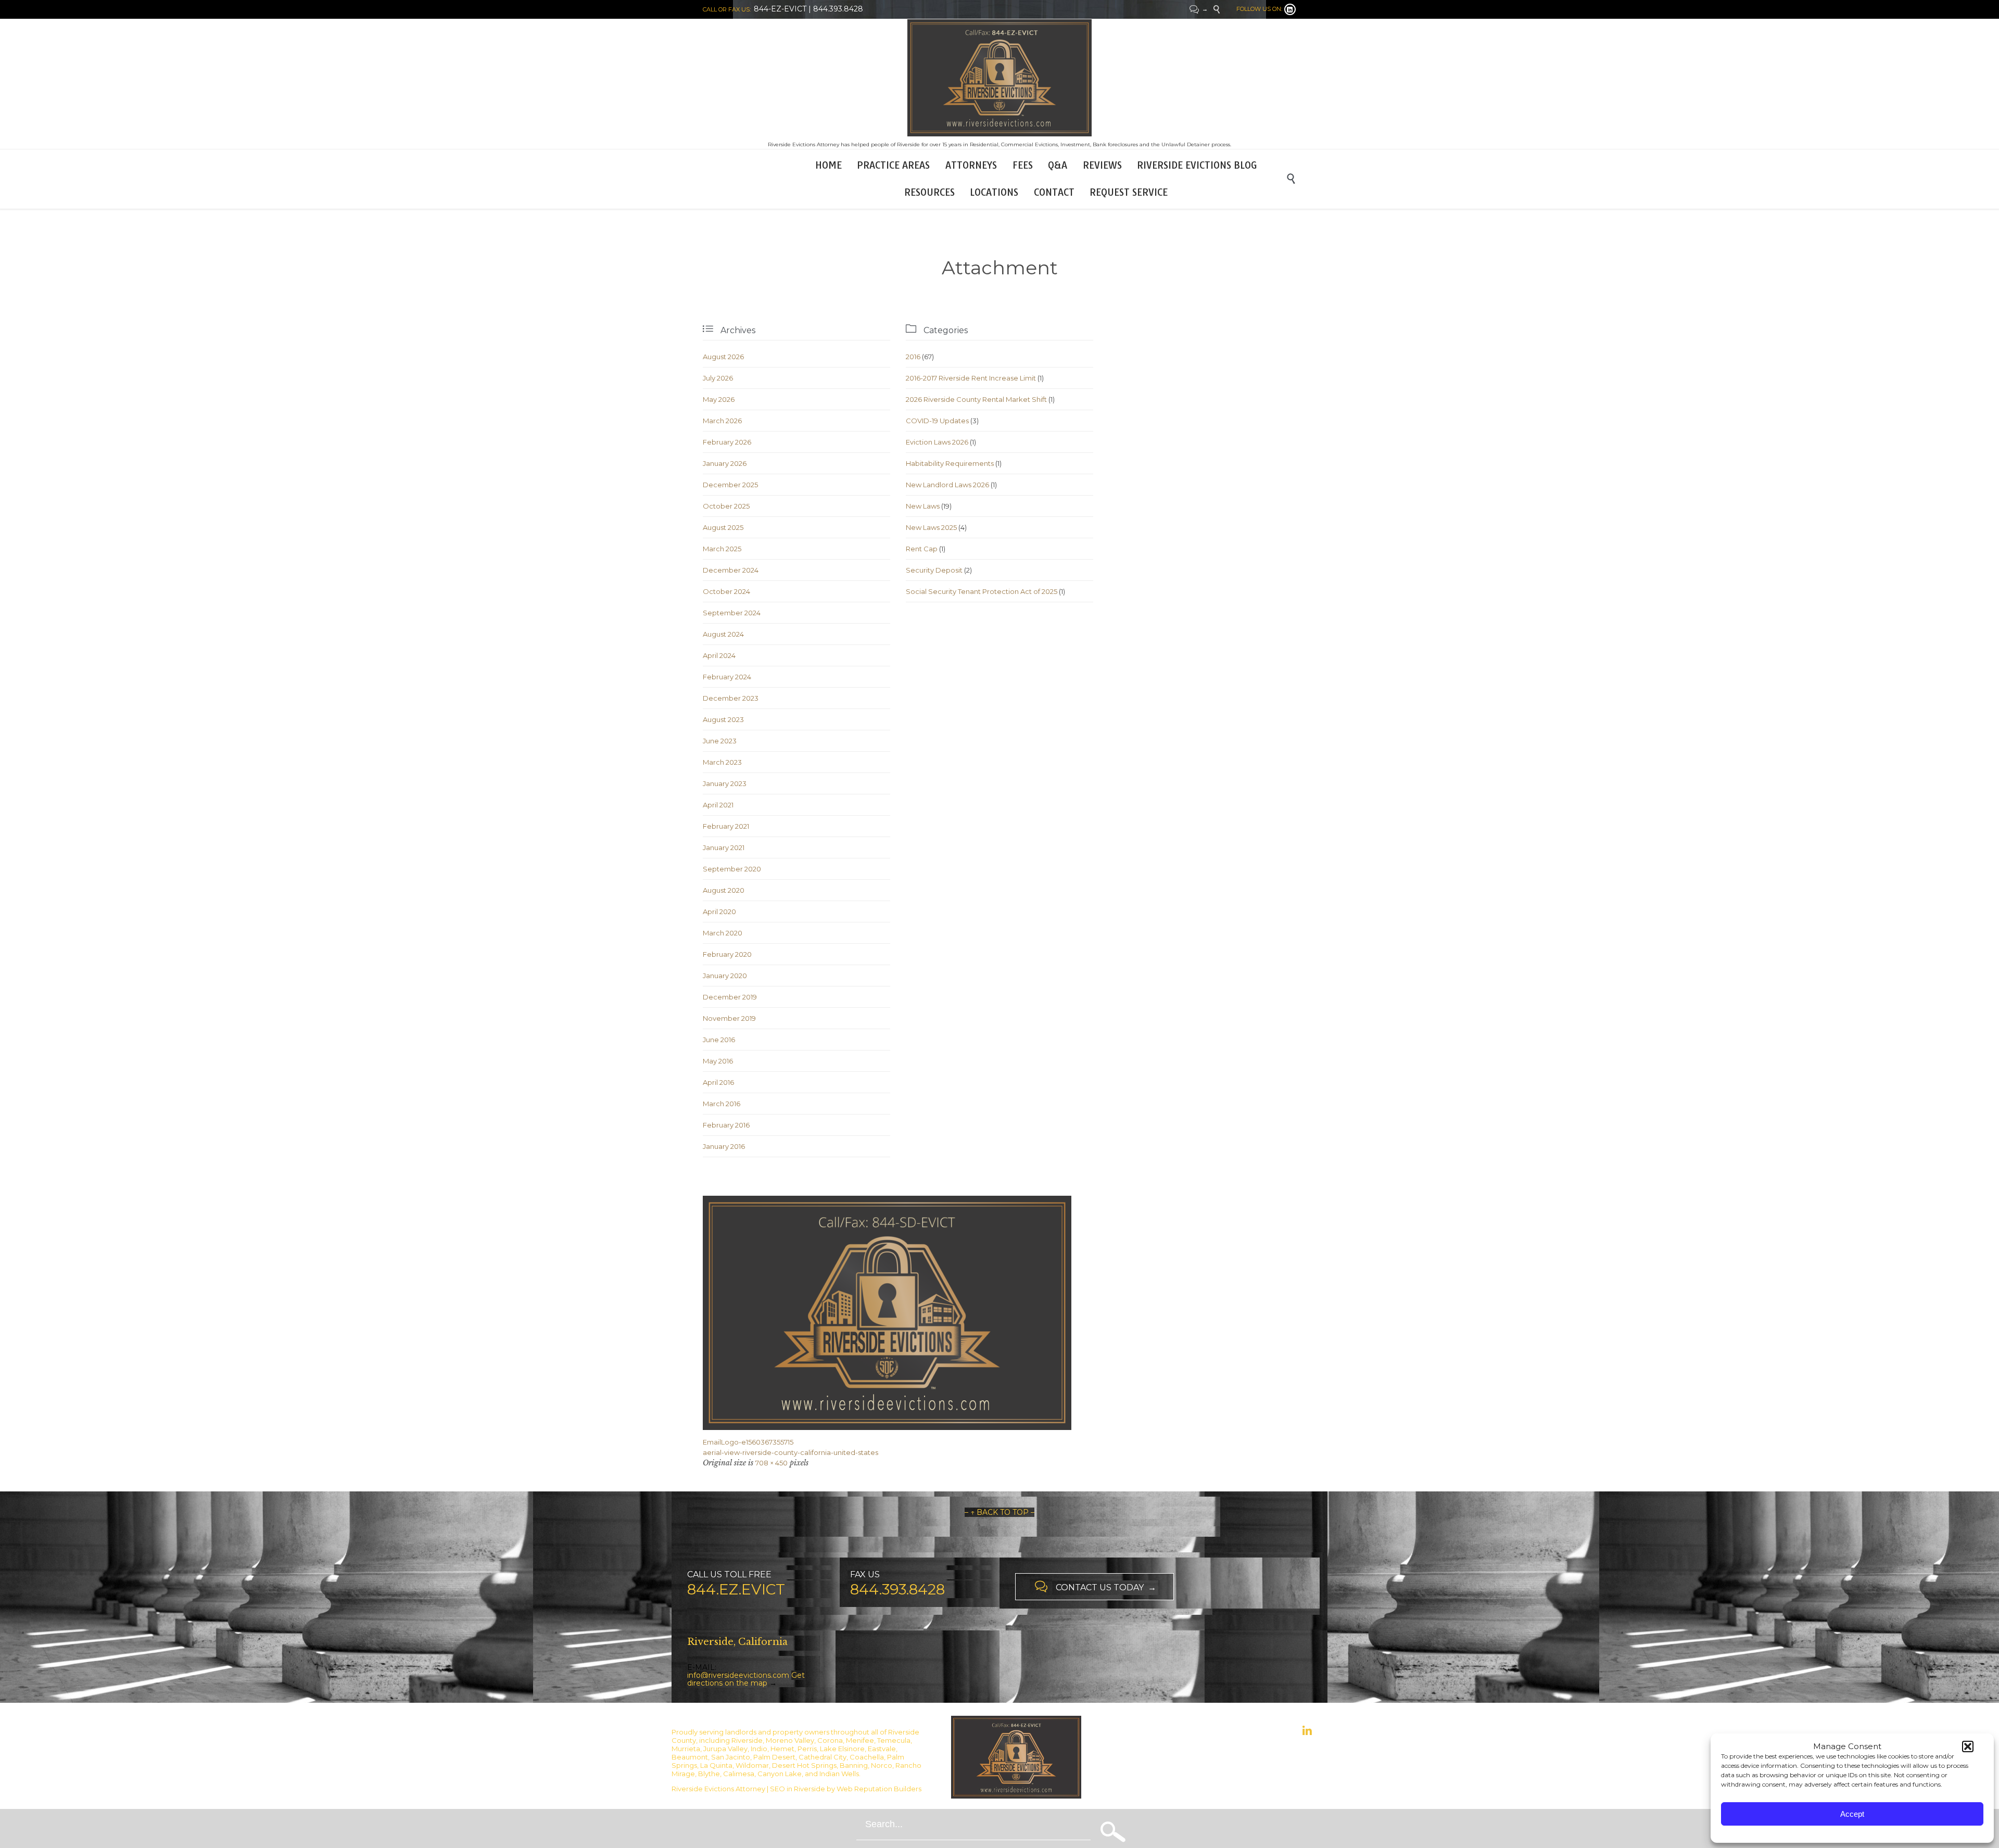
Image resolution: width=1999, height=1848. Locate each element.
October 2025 (726, 506)
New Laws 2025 (931, 527)
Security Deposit (934, 570)
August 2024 (723, 634)
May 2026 (719, 399)
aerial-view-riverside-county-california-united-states (790, 1452)
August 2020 (724, 890)
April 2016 (718, 1082)
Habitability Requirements (950, 463)
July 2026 (718, 378)
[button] (1968, 1746)
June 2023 (720, 741)
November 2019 (729, 1018)
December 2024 (731, 570)
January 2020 (725, 976)
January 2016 (724, 1146)
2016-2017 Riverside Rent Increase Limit (971, 378)
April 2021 (718, 805)
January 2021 (724, 847)
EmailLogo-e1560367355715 (748, 1442)
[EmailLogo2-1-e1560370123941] (1000, 1313)
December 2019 (730, 997)
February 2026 (727, 442)
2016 (913, 357)
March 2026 (722, 421)
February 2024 (727, 677)
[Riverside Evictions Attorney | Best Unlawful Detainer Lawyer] (1000, 78)
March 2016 (722, 1104)
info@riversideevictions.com (738, 1675)
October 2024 (726, 591)
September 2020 (732, 869)
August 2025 (723, 527)
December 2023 (731, 698)
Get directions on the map (746, 1679)
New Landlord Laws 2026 (947, 485)
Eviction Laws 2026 (937, 442)
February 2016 (726, 1125)
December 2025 (730, 485)
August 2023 (723, 719)
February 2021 (726, 826)
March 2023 (722, 762)
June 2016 (719, 1040)
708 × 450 (771, 1463)
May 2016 (718, 1061)
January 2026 (725, 463)
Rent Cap (922, 549)
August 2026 (723, 357)
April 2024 (719, 655)
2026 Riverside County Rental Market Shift (976, 399)
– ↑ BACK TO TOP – (1000, 1512)
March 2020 (723, 933)
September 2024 (732, 613)
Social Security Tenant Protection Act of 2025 (982, 591)
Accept (1852, 1814)
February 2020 (727, 954)
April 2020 (719, 912)
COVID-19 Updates (937, 421)
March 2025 (722, 549)
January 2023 (725, 783)
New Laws (923, 506)
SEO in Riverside (798, 1789)
